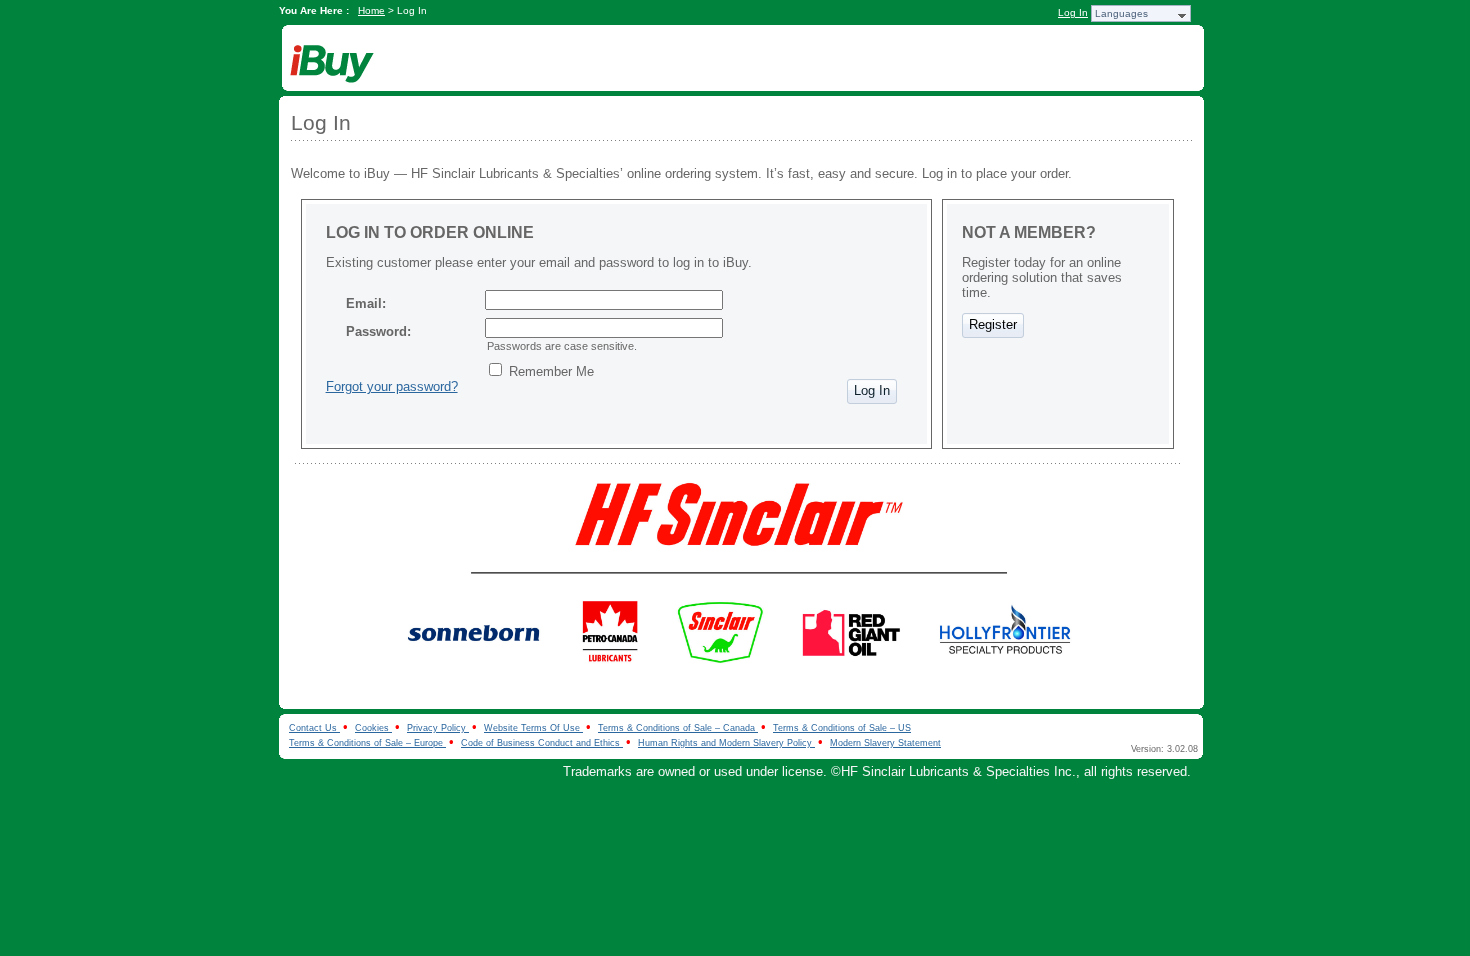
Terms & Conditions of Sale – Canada (678, 728)
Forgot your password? (392, 386)
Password (376, 331)
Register (993, 324)
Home (371, 10)
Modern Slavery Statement (885, 743)
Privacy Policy (438, 728)
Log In (1073, 12)
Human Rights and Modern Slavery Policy (726, 743)
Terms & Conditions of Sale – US (842, 728)
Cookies (373, 728)
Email (364, 303)
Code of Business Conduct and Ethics (542, 743)
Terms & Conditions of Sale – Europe (367, 743)
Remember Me (551, 371)
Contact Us (314, 728)
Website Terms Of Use (533, 728)
